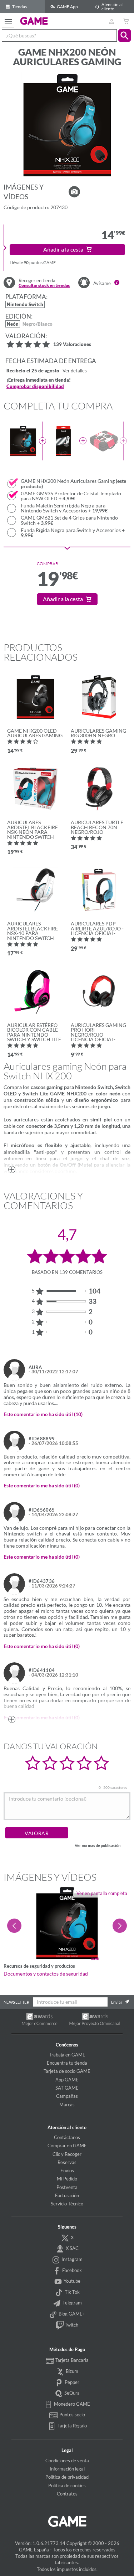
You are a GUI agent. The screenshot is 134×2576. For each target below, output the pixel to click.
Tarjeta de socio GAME (67, 2071)
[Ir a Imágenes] (74, 192)
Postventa (67, 2187)
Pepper (71, 2382)
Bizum (71, 2371)
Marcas (67, 2105)
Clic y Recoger (67, 2154)
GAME (34, 21)
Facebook (71, 2270)
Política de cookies (67, 2485)
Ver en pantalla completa (102, 1893)
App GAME (67, 2080)
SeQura (71, 2393)
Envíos (67, 2170)
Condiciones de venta (67, 2461)
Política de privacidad (67, 2477)
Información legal (67, 2469)
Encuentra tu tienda (67, 2063)
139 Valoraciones (72, 345)
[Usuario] (111, 21)
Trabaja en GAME (67, 2055)
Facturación (67, 2195)
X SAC (72, 2248)
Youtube (71, 2281)
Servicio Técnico (67, 2204)
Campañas (67, 2096)
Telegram (72, 2303)
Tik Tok (72, 2292)
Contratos (67, 2494)
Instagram (71, 2259)
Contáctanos (67, 2137)
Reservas (67, 2162)
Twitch (71, 2325)
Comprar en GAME (67, 2146)
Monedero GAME (71, 2404)
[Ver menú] (8, 21)
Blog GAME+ (71, 2314)
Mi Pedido (67, 2179)
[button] (125, 35)
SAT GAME (67, 2088)
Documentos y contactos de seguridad (46, 1974)
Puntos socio (72, 2415)
